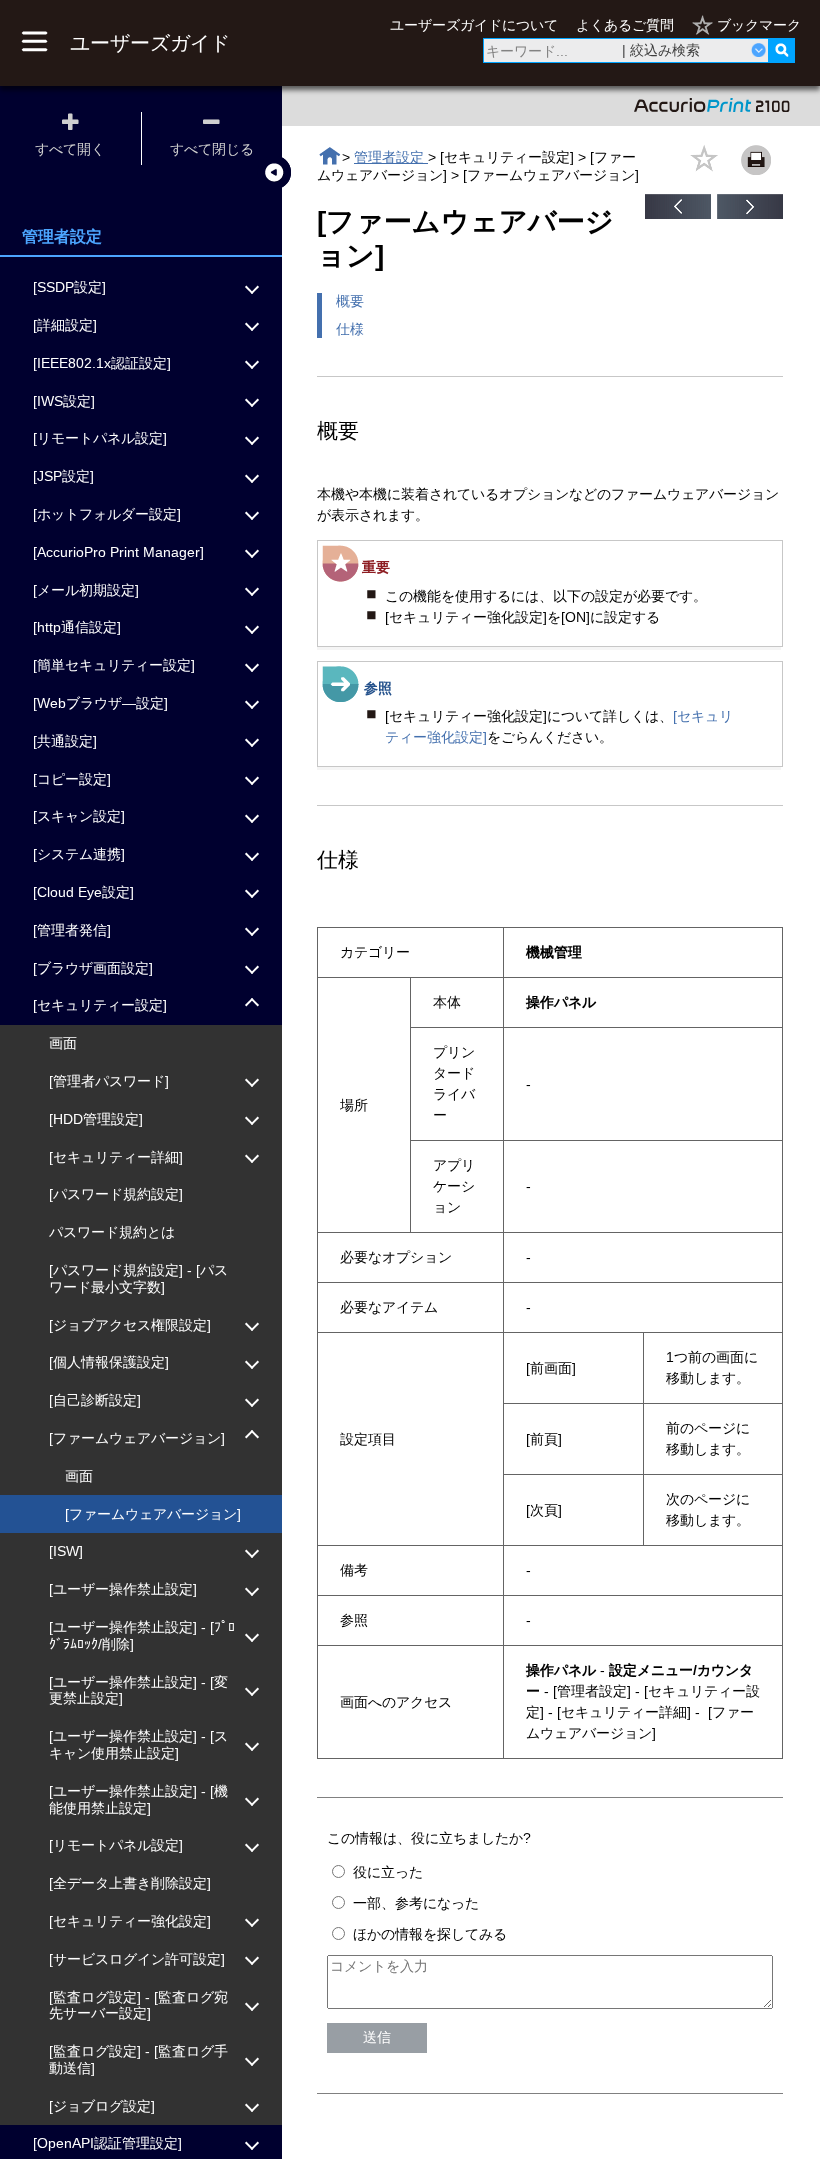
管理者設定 (391, 157)
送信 (377, 2037)
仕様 (350, 329)
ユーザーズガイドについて (474, 25)
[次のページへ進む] (750, 214)
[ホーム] (329, 156)
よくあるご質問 (625, 25)
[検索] (781, 50)
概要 (350, 301)
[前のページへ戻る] (678, 214)
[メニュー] (34, 43)
